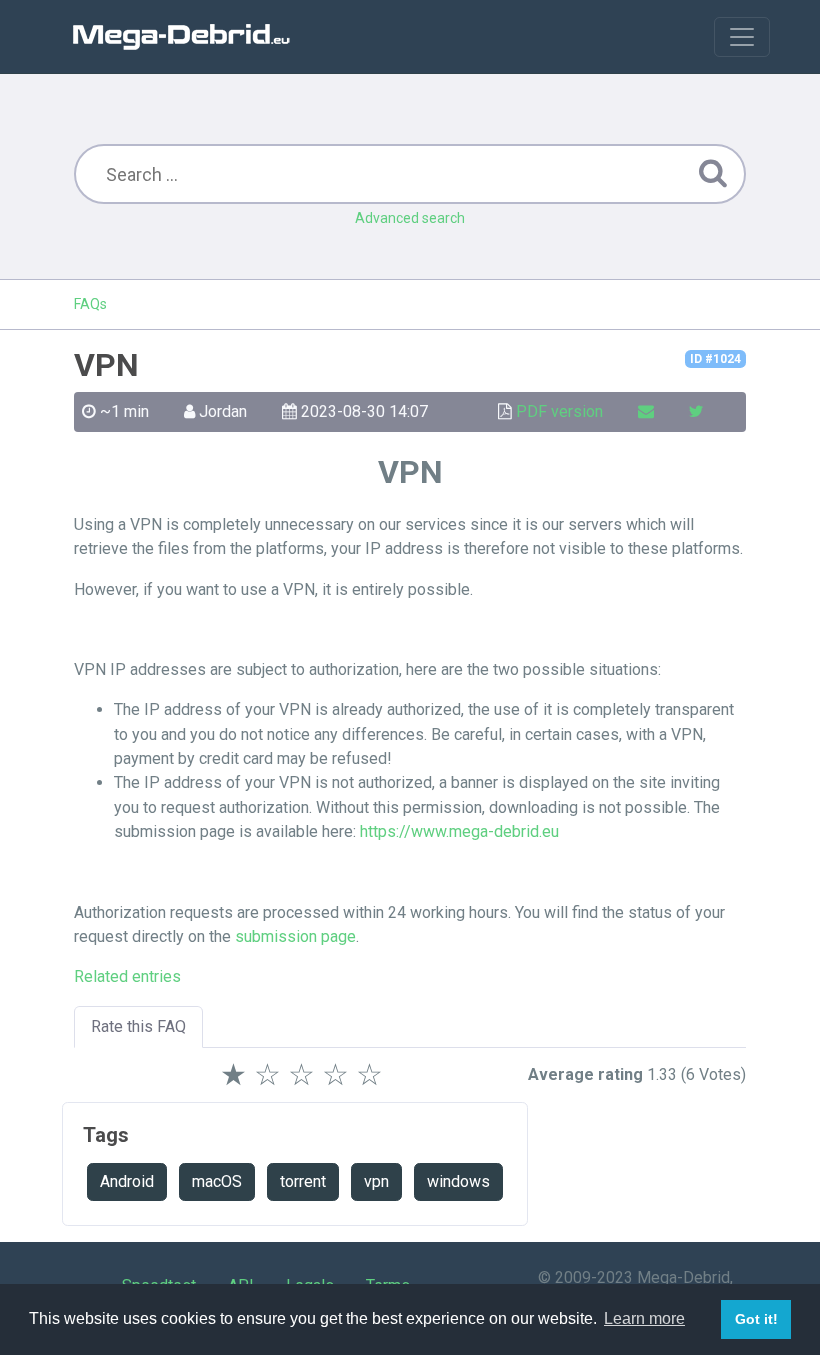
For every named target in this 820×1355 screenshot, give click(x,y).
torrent (303, 1181)
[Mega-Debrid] (190, 36)
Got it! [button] (756, 1319)
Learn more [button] (644, 1318)
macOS (217, 1181)
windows (458, 1181)
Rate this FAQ (138, 1026)
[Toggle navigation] (742, 37)
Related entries (127, 976)
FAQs (90, 304)
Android (127, 1181)
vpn (376, 1181)
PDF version (559, 411)
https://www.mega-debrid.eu (459, 831)
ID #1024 (715, 359)
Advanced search (410, 218)
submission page (295, 936)
